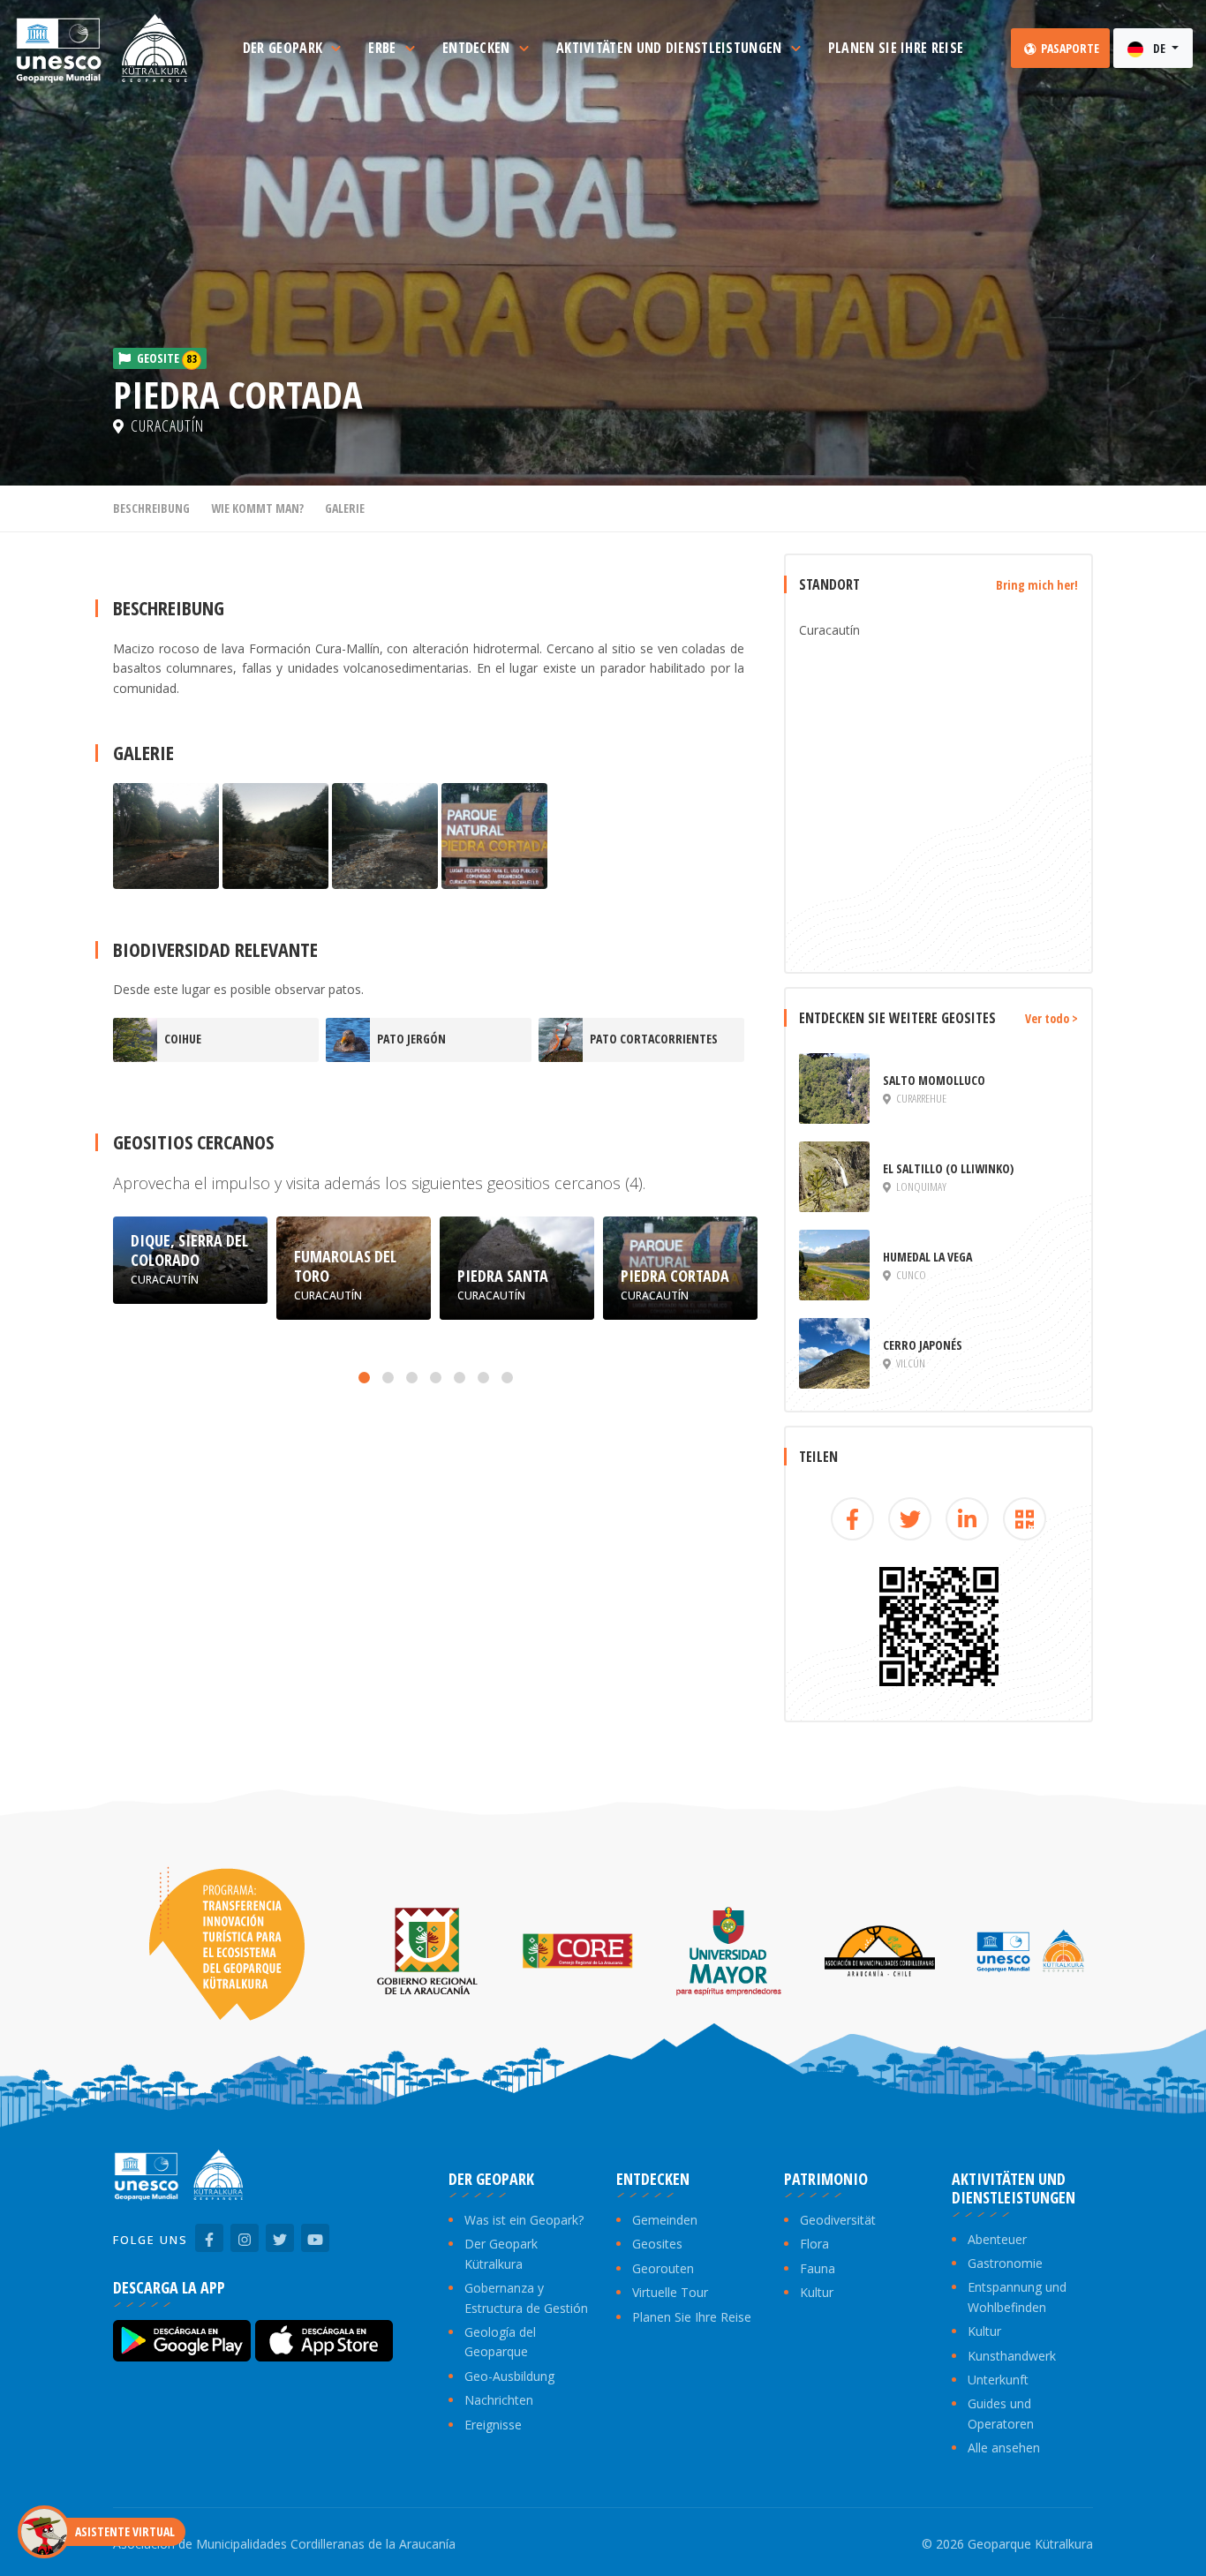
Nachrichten (499, 2400)
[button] (364, 1378)
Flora (814, 2244)
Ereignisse (493, 2425)
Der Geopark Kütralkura (501, 2253)
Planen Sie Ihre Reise (692, 2317)
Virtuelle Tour (670, 2292)
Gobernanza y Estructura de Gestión (526, 2297)
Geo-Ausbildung (509, 2376)
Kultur (817, 2292)
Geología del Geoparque (500, 2342)
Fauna (818, 2268)
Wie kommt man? (257, 508)
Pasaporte (1069, 48)
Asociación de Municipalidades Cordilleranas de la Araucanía (284, 2544)
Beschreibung (151, 508)
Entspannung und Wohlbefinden (1017, 2297)
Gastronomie (1005, 2263)
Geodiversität (838, 2220)
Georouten (663, 2268)
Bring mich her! (1037, 585)
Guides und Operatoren (1001, 2413)
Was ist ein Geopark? (524, 2220)
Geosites (657, 2244)
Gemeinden (665, 2220)
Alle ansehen (1004, 2448)
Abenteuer (997, 2239)
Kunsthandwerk (1012, 2356)
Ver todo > (1051, 1018)
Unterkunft (998, 2380)
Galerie (345, 508)
